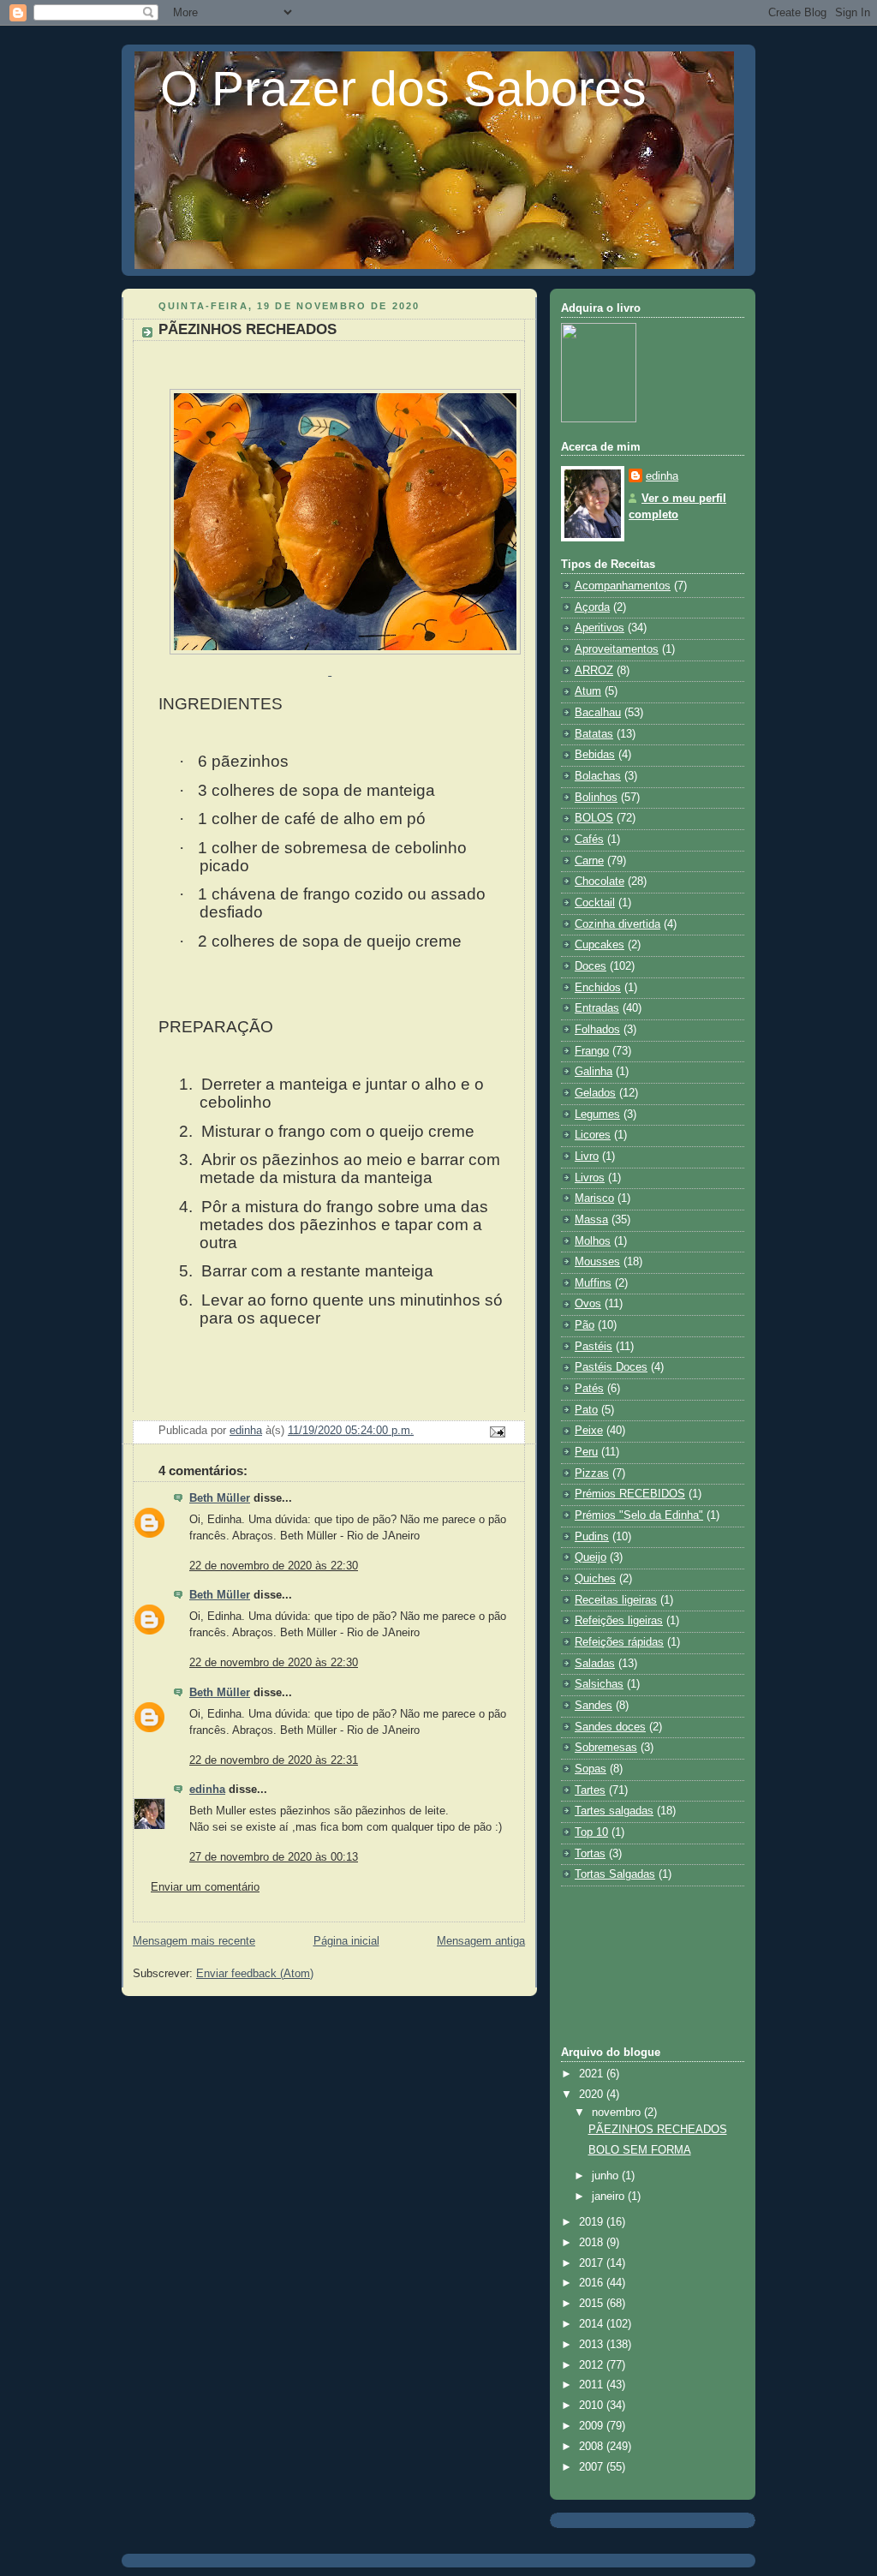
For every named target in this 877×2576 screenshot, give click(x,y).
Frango (592, 1051)
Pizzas (592, 1473)
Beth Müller (220, 1498)
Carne (589, 861)
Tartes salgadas (614, 1811)
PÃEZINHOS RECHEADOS (658, 2130)
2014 (593, 2324)
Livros (590, 1178)
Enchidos (598, 988)
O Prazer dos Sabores (403, 88)
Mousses (597, 1262)
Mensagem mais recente (194, 1941)
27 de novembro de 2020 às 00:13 (274, 1857)
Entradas (597, 1008)
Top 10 (591, 1832)
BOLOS (594, 818)
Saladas (595, 1664)
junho (607, 2176)
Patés (589, 1389)
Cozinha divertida (617, 924)
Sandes (594, 1706)
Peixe (589, 1431)
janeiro (610, 2196)
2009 (593, 2426)
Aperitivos (600, 628)
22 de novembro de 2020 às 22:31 (274, 1760)
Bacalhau (598, 713)
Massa (591, 1220)
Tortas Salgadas (615, 1874)
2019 (593, 2222)
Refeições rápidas (619, 1642)
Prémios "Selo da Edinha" (639, 1515)
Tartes (590, 1790)
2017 (593, 2263)
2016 (593, 2283)
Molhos (593, 1241)
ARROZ (594, 671)
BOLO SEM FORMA (640, 2150)
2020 (593, 2095)
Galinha (594, 1072)
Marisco (594, 1198)
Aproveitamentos (617, 649)
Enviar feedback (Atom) (255, 1974)
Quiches (595, 1579)
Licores (593, 1135)
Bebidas (595, 755)
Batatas (594, 734)
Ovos (588, 1304)
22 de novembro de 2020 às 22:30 (274, 1566)
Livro (587, 1157)
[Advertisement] (638, 1964)
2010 (593, 2406)
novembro (618, 2113)
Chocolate (600, 882)
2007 (593, 2467)
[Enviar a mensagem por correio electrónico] (497, 1431)
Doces (591, 966)
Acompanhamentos (623, 586)
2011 (593, 2385)
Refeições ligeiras (619, 1621)
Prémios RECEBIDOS (630, 1494)
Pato (586, 1410)
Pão (585, 1325)
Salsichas (599, 1684)
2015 (593, 2304)
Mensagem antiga (481, 1941)
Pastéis (594, 1347)
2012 (593, 2365)
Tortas (590, 1854)
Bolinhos (596, 798)
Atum (588, 691)
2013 (593, 2345)
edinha (207, 1790)
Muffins (593, 1283)
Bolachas (598, 776)
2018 (593, 2243)
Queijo (591, 1557)
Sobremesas (606, 1748)
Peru (586, 1452)
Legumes (597, 1115)
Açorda (592, 607)
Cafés (589, 840)
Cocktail (595, 903)
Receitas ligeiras (616, 1600)
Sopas (591, 1769)
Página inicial (346, 1941)
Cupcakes (600, 945)
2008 (593, 2447)
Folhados (597, 1030)
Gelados (595, 1093)
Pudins (592, 1537)
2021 (593, 2074)
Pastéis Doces (611, 1367)
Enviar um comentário (205, 1887)
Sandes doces (610, 1727)
